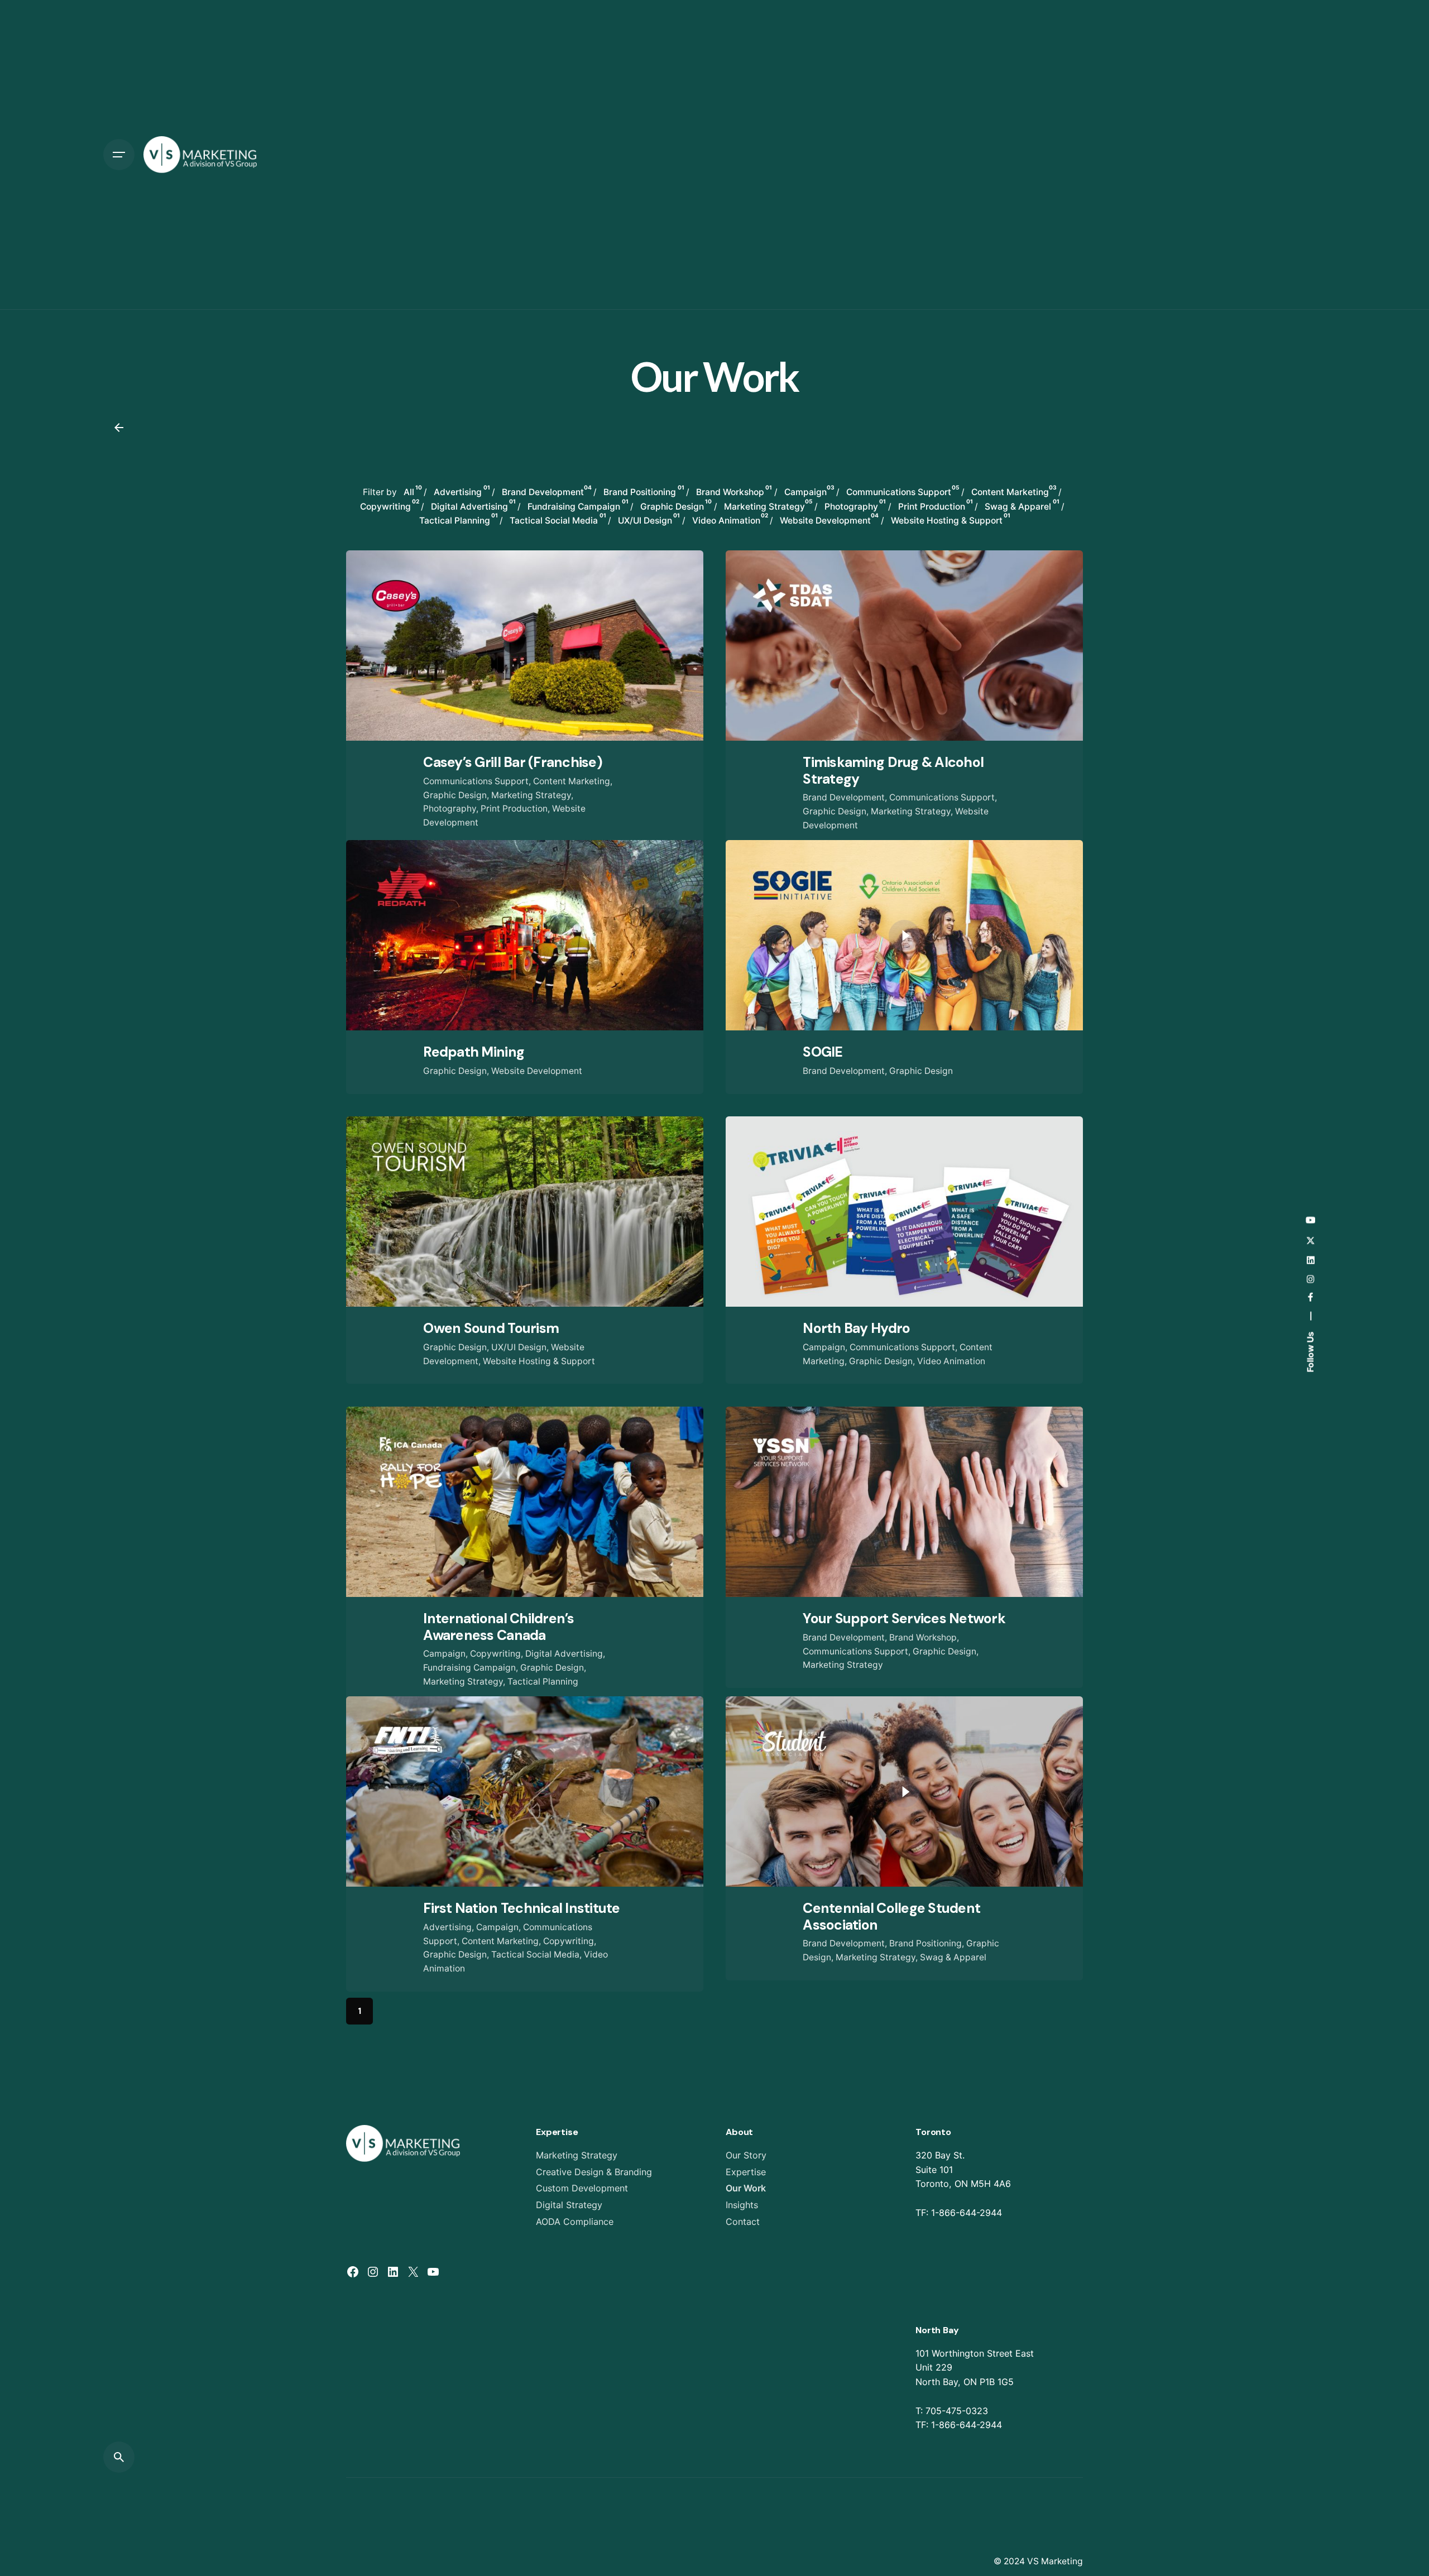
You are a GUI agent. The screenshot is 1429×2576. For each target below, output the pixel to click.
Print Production (514, 809)
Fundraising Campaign (469, 1668)
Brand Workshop (923, 1637)
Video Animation (951, 1361)
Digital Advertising (564, 1654)
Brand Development (844, 797)
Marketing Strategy (531, 795)
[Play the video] (904, 936)
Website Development (537, 1071)
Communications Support (476, 781)
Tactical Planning (543, 1682)
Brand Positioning (926, 1943)
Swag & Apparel (953, 1957)
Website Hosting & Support (539, 1361)
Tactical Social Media (535, 1954)
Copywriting (495, 1654)
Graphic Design (455, 795)
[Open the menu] (119, 155)
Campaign (824, 1347)
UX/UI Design (519, 1347)
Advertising (447, 1927)
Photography (450, 809)
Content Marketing (572, 781)
